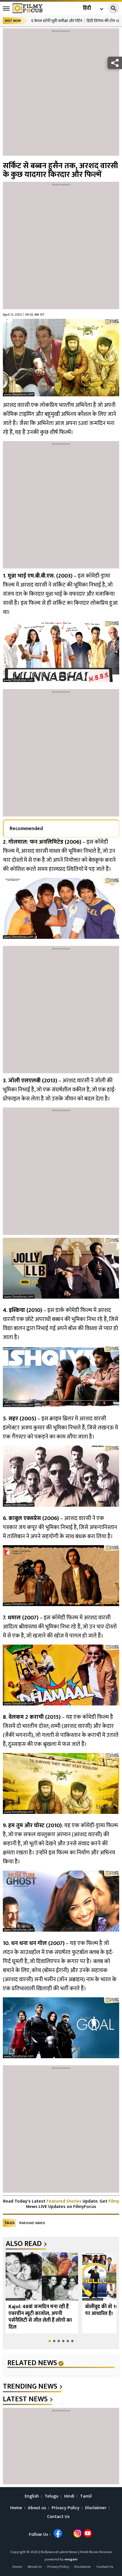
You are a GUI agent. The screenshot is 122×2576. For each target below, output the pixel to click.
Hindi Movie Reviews (96, 2552)
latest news (25, 2399)
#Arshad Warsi (32, 2223)
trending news (30, 2387)
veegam (71, 2559)
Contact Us (58, 2517)
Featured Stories (64, 2201)
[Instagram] (78, 2533)
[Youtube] (88, 2533)
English (32, 2496)
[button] (50, 2341)
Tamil (86, 2496)
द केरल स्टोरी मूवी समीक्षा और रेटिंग (57, 21)
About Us (35, 2567)
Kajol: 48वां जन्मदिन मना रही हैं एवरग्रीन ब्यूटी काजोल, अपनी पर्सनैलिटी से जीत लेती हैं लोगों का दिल (40, 2317)
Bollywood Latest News (60, 2552)
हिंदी (87, 8)
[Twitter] (68, 2533)
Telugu (51, 2496)
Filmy (114, 2201)
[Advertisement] (61, 95)
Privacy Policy (66, 2508)
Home (16, 2508)
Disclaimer (96, 2508)
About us (37, 2508)
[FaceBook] (58, 2533)
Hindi (69, 2496)
